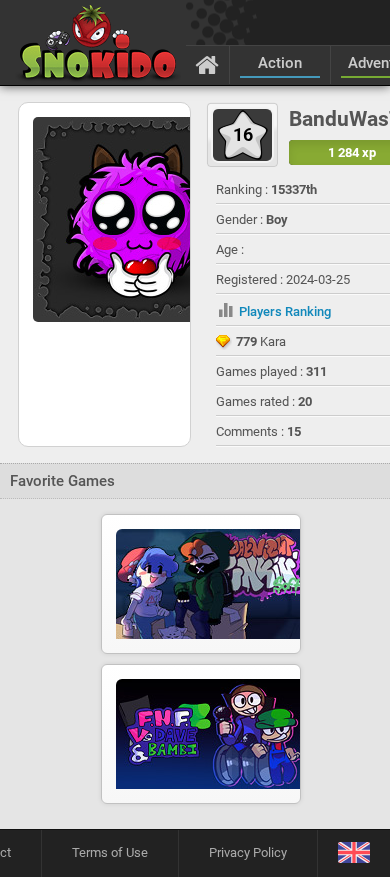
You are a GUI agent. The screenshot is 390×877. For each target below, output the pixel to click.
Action (280, 63)
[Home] (207, 64)
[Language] (353, 853)
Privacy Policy (248, 852)
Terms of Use (110, 852)
